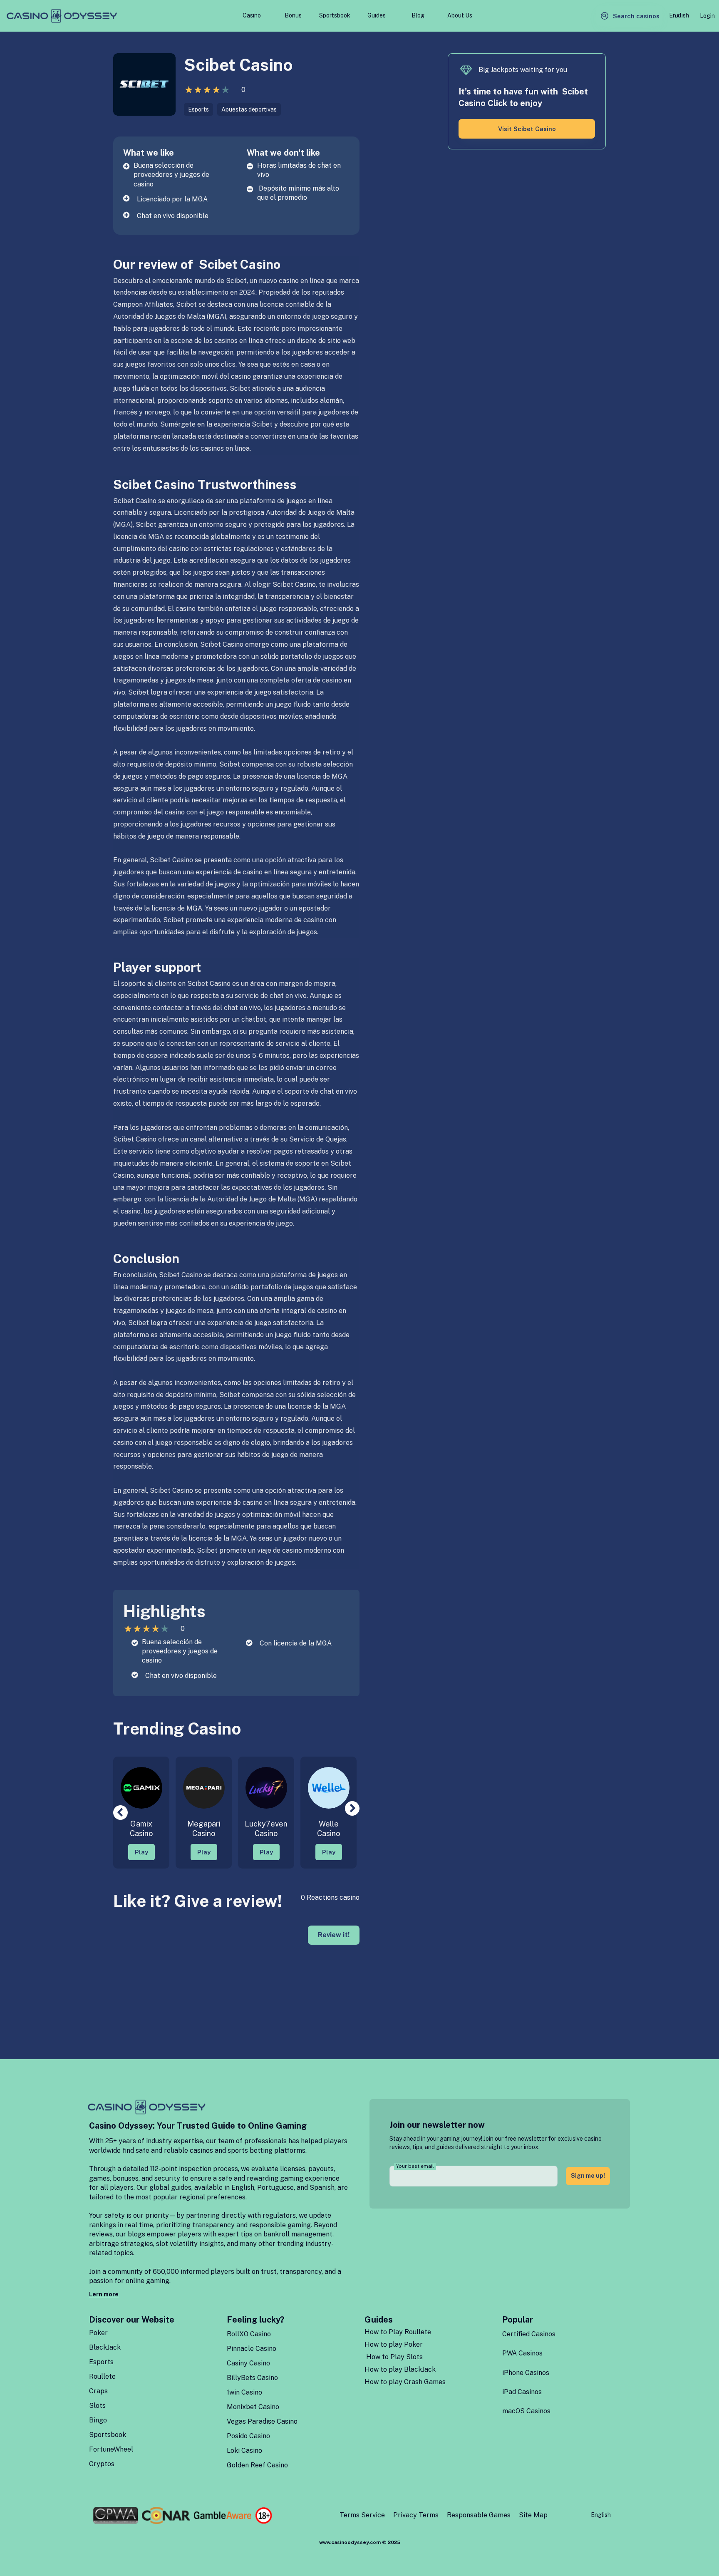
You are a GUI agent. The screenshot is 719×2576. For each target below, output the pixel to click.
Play (141, 1852)
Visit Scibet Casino (527, 129)
